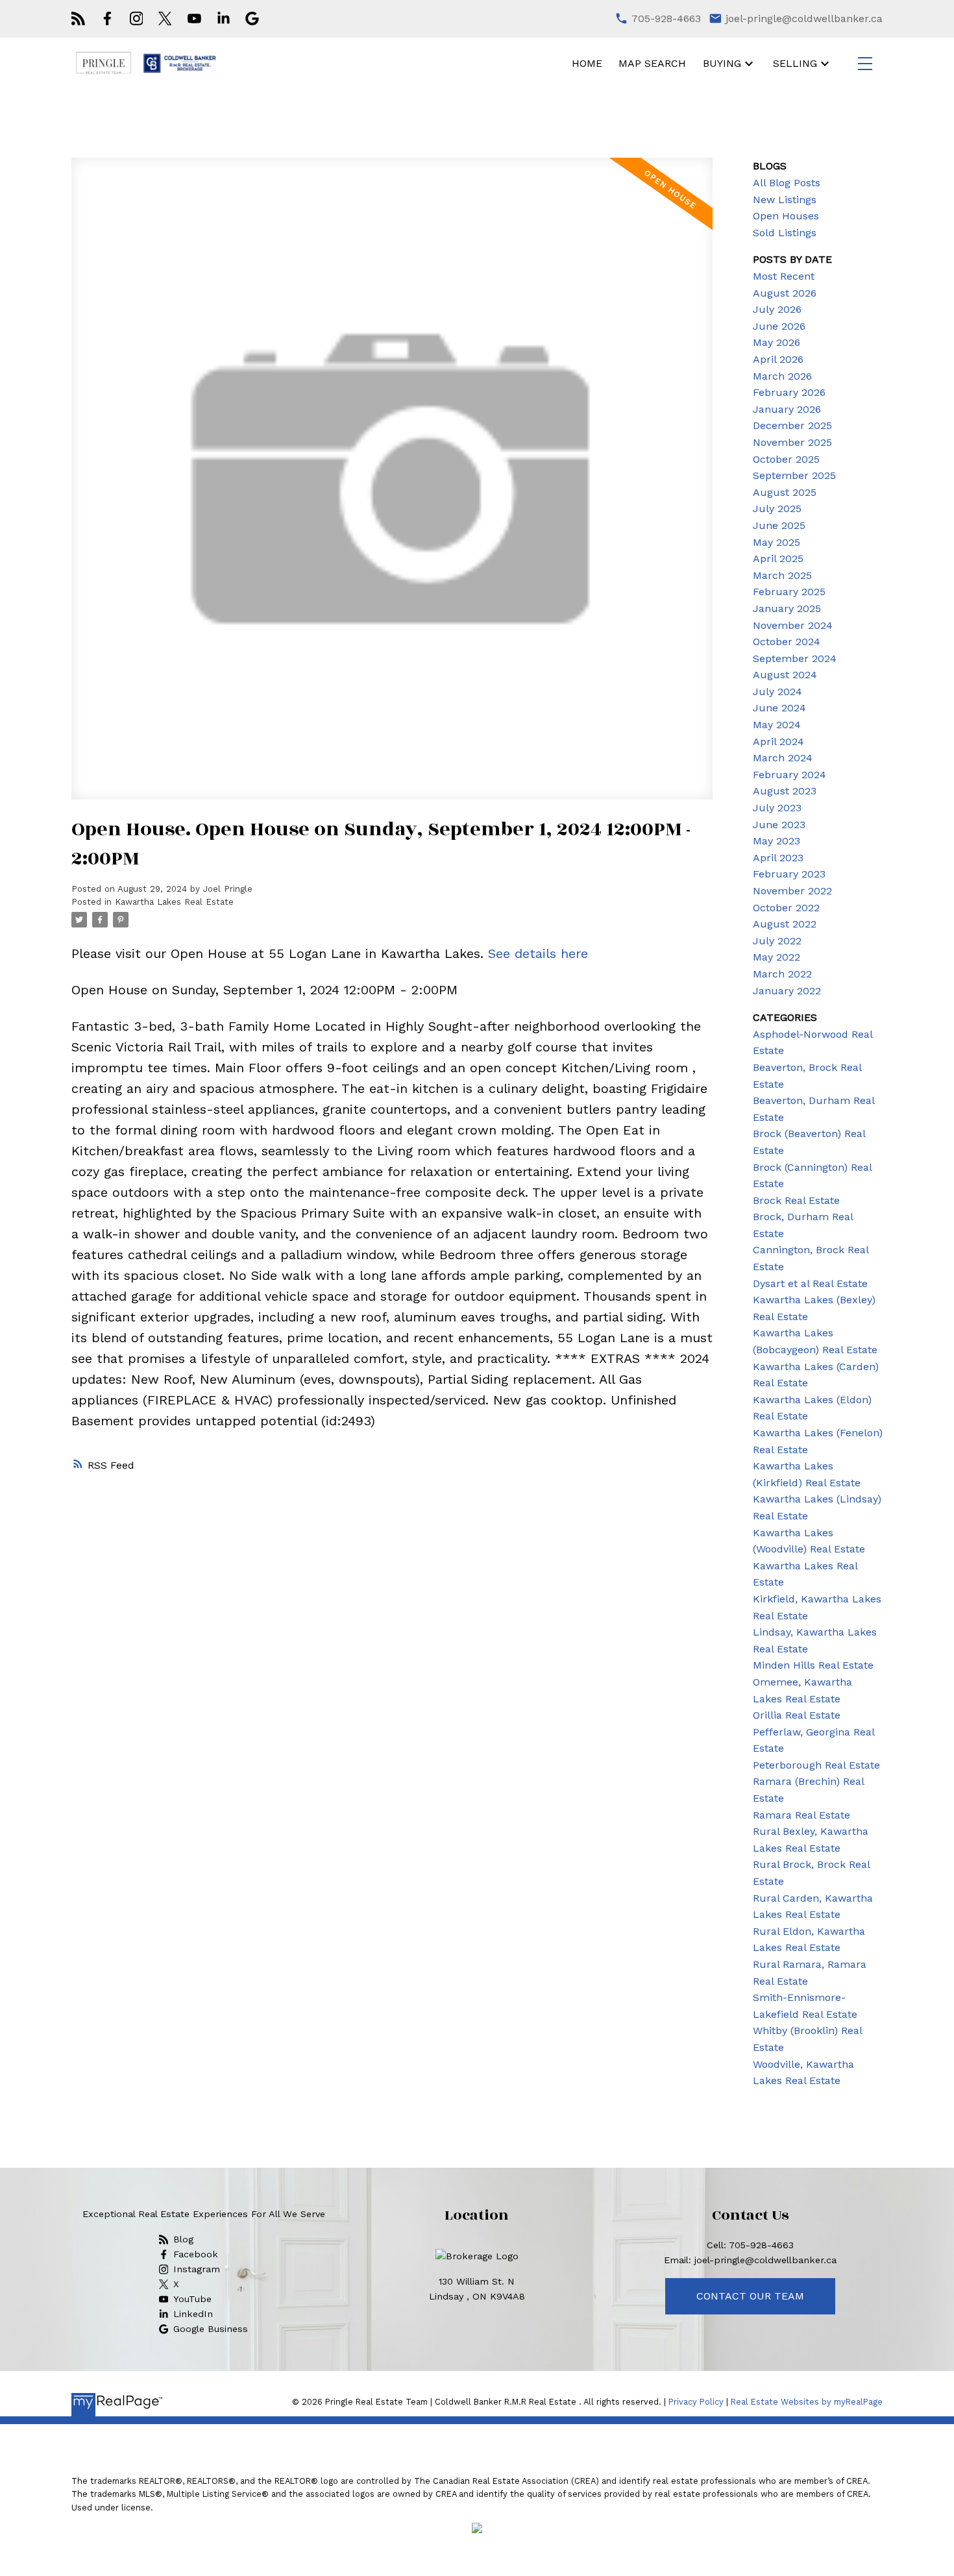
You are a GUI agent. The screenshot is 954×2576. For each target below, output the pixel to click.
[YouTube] (194, 18)
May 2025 (777, 542)
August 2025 (785, 492)
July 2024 (777, 692)
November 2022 (792, 891)
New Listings (785, 200)
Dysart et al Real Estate (810, 1283)
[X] (165, 18)
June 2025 (779, 525)
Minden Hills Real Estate (813, 1665)
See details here (538, 953)
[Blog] (78, 18)
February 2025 (789, 592)
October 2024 (787, 642)
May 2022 (777, 957)
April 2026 (778, 359)
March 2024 (783, 758)
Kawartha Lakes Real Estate (174, 902)
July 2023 (777, 808)
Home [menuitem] (587, 63)
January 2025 (787, 608)
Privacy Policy (696, 2402)
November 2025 (792, 442)
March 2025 (782, 575)
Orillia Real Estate (797, 1715)
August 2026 (785, 293)
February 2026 (789, 392)
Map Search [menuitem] (652, 63)
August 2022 (785, 924)
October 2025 (786, 459)
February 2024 (789, 775)
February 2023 (789, 874)
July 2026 (777, 309)
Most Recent (784, 276)
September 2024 (795, 658)
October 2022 (786, 908)
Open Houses (786, 216)
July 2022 (777, 941)
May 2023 (777, 841)
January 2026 (787, 409)
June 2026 (779, 326)
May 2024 (777, 725)
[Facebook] (107, 18)
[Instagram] (137, 18)
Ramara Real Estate (801, 1815)
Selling (795, 63)
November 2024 (793, 625)
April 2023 (778, 858)
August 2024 (785, 675)
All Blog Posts (787, 183)
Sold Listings (785, 233)
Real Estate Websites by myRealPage (807, 2402)
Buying (722, 63)
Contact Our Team (750, 2296)
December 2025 (792, 425)
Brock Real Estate (796, 1200)
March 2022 (782, 974)
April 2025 (778, 558)
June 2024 (779, 708)
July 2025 (777, 509)
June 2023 (779, 825)
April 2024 (778, 742)
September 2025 (794, 475)
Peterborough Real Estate (816, 1765)
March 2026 (782, 376)
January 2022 (787, 991)
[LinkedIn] (224, 18)
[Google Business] (252, 18)
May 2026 (777, 342)
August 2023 (785, 791)
